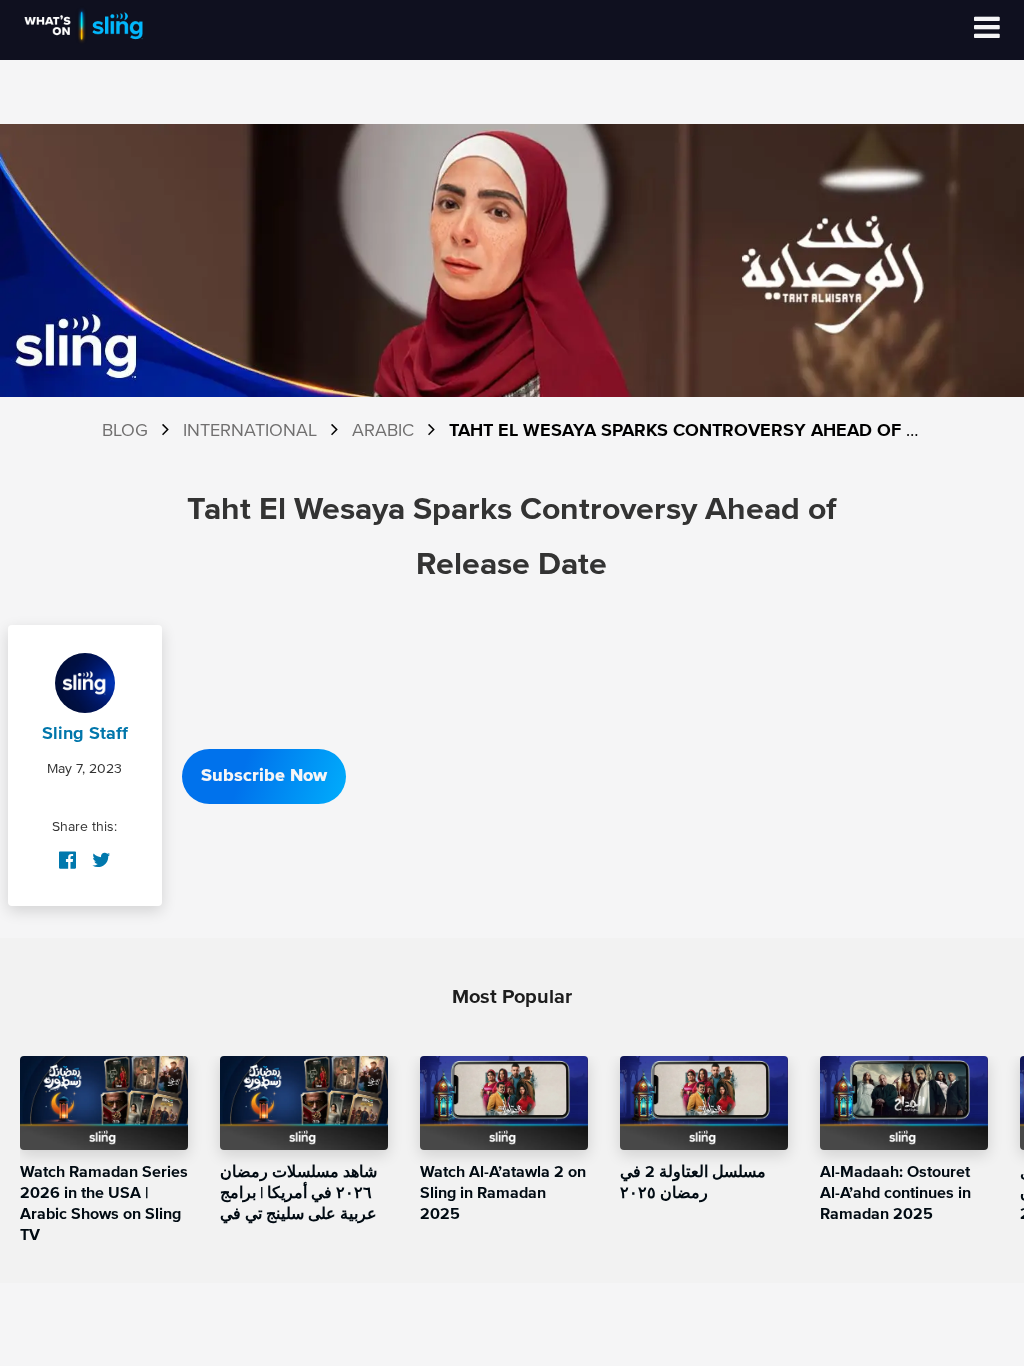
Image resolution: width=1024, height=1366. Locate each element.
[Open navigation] (987, 30)
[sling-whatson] (83, 40)
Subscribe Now (264, 776)
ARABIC (383, 431)
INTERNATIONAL (250, 431)
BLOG (125, 431)
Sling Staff (85, 734)
